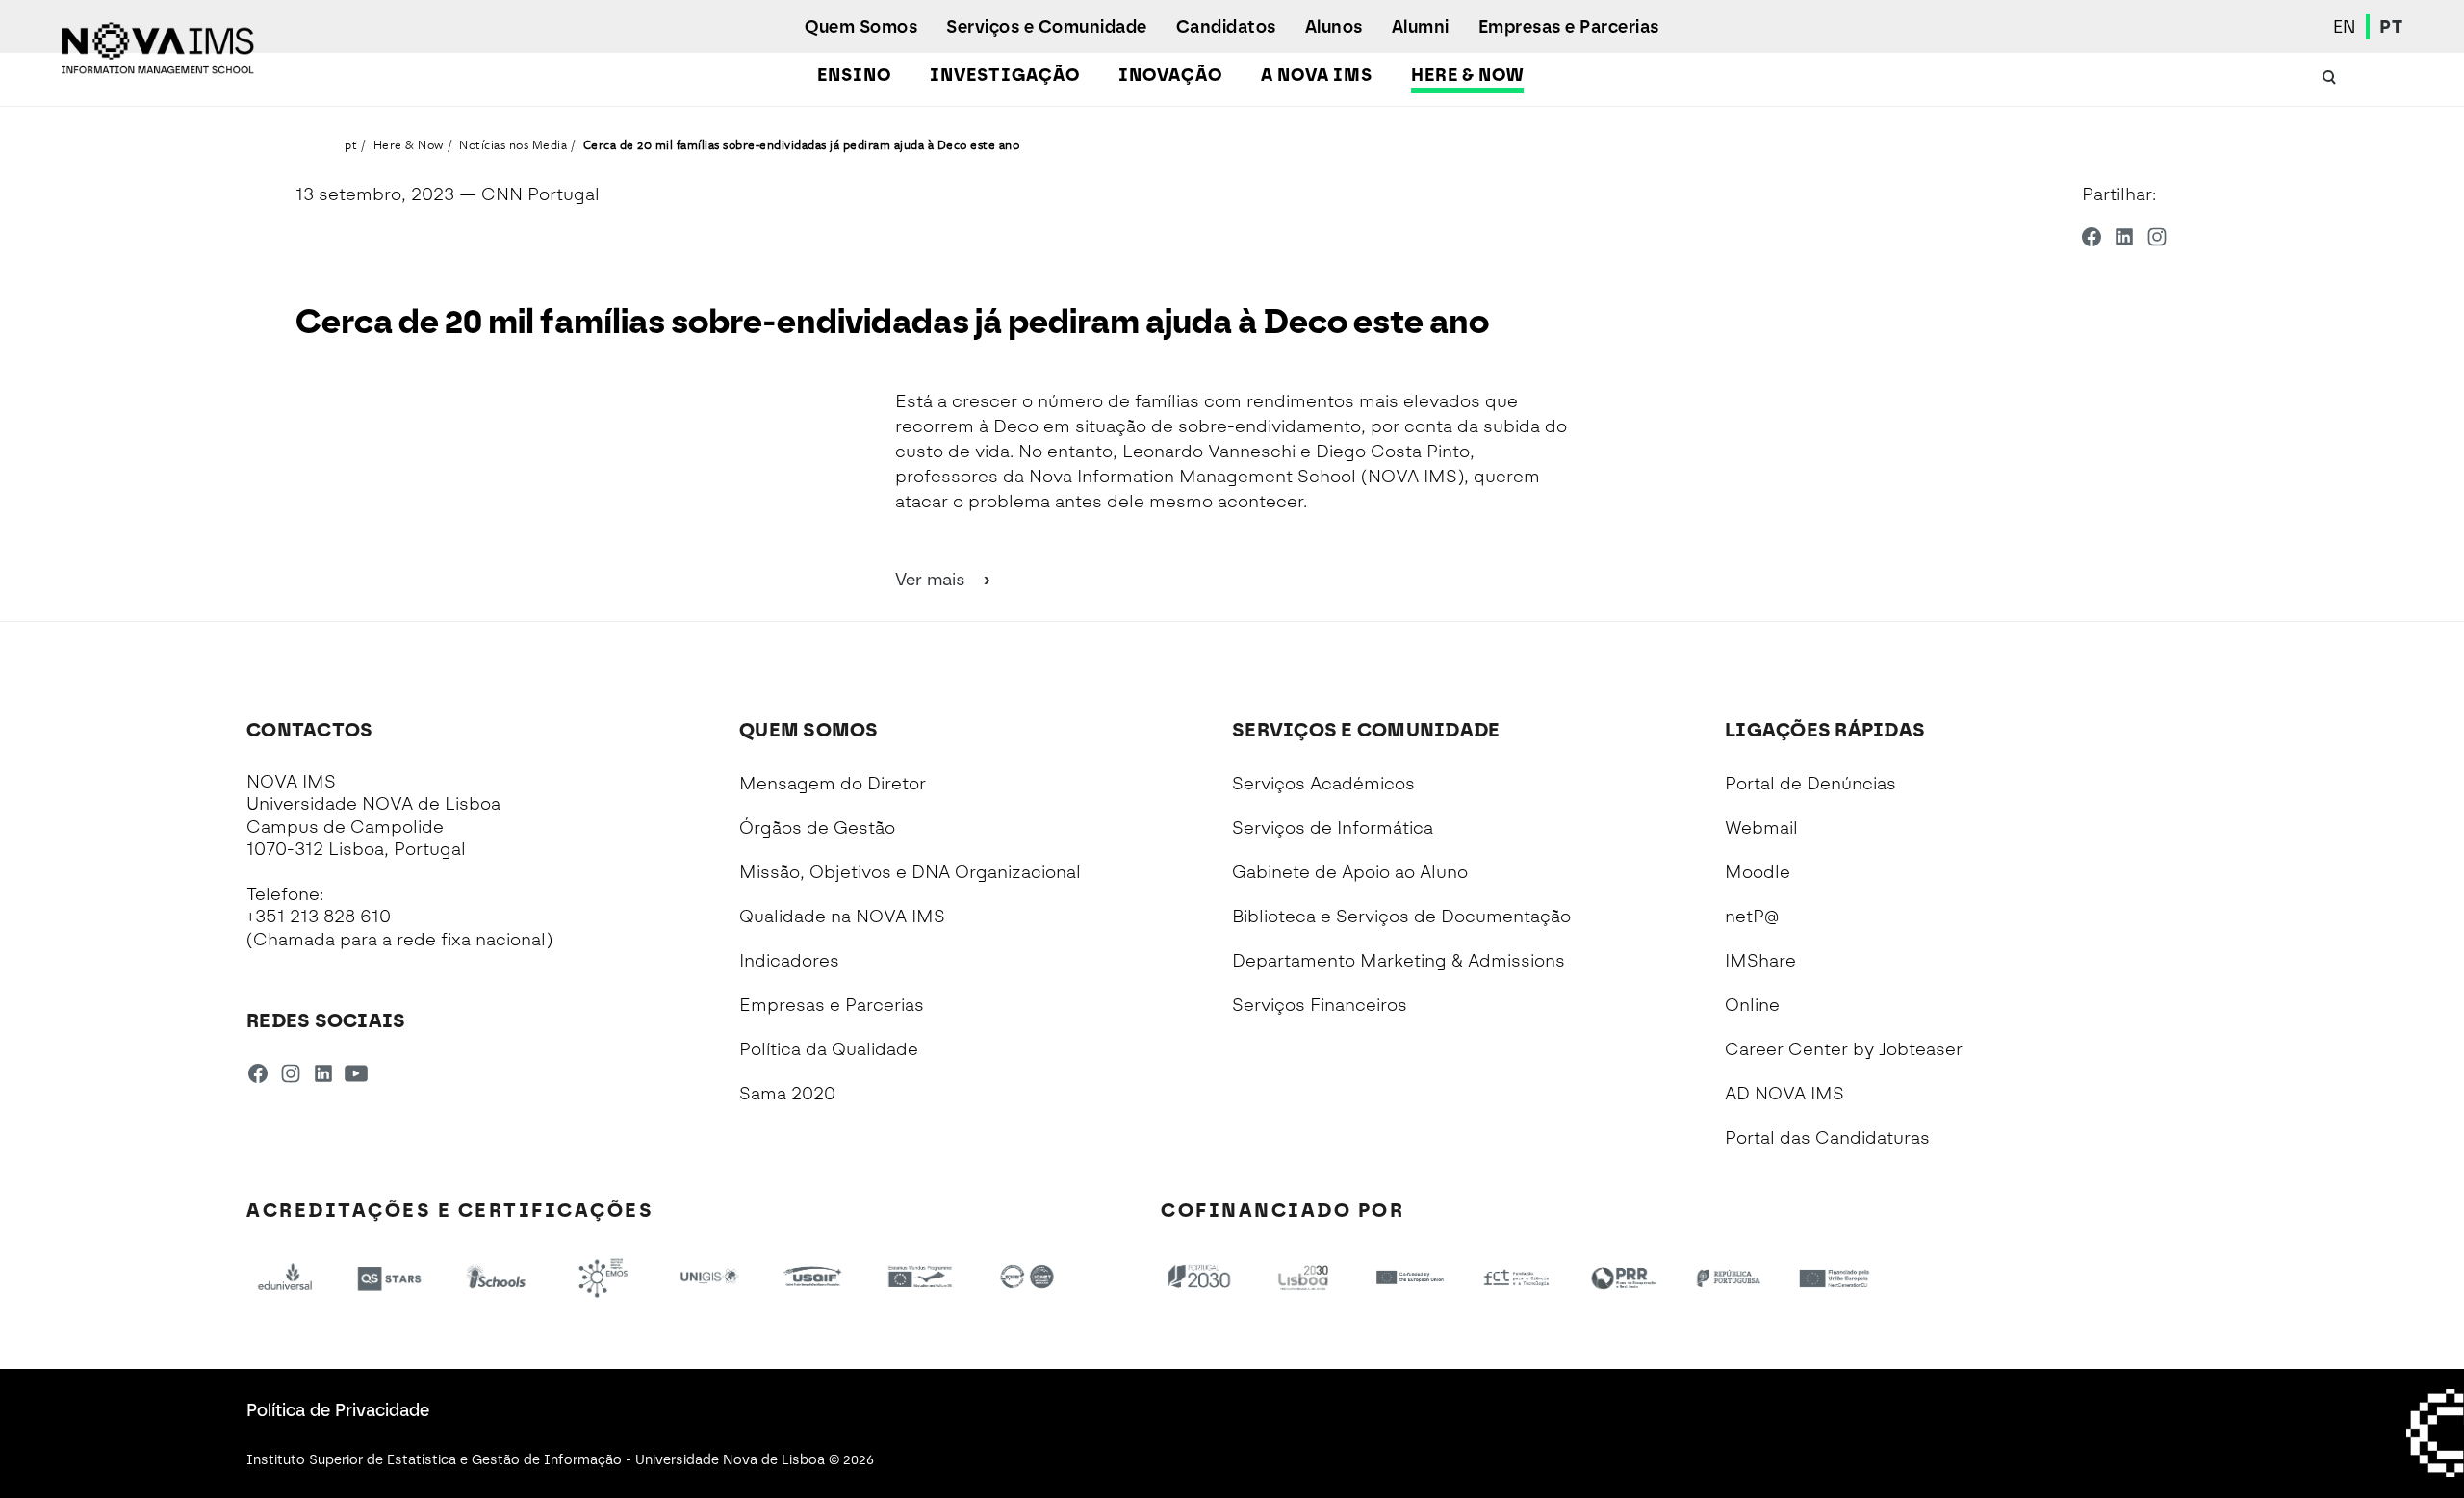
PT (2391, 27)
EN (2345, 27)
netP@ (1752, 917)
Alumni (1421, 27)
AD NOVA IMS (1784, 1094)
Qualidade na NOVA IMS (842, 917)
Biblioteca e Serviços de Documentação (1401, 917)
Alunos (1334, 27)
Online (1752, 1005)
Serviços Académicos (1323, 784)
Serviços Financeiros (1320, 1005)
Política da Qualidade (829, 1049)
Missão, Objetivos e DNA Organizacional (910, 872)
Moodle (1758, 872)
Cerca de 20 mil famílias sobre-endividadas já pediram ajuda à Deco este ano (802, 144)
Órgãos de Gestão (817, 828)
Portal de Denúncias (1810, 784)
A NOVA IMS (1317, 75)
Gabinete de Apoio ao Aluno (1350, 872)
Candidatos (1226, 27)
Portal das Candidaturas (1827, 1138)
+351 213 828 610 (319, 917)
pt (351, 144)
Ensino (854, 75)
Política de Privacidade (338, 1410)
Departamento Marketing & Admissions (1399, 961)
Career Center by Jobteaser (1844, 1049)
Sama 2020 (787, 1094)
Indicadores (789, 961)
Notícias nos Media (513, 144)
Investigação (1005, 75)
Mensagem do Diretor (833, 784)
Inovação (1170, 75)
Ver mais (933, 580)
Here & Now (1467, 75)
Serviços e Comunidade (1047, 27)
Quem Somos (861, 27)
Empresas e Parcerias (1569, 27)
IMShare (1760, 961)
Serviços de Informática (1333, 828)
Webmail (1761, 828)
